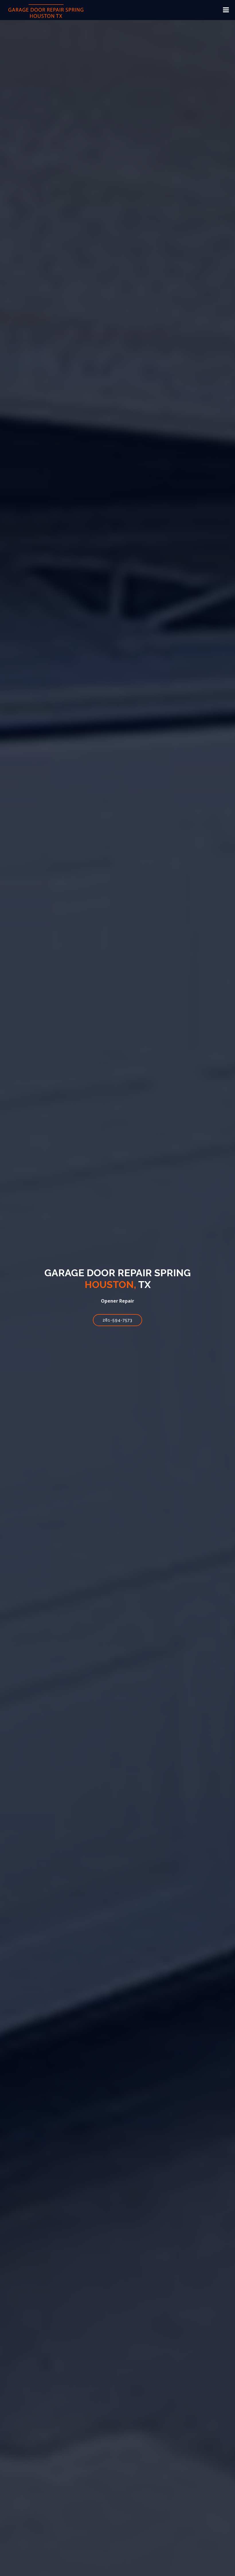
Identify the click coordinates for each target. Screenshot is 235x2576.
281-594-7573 (117, 1320)
